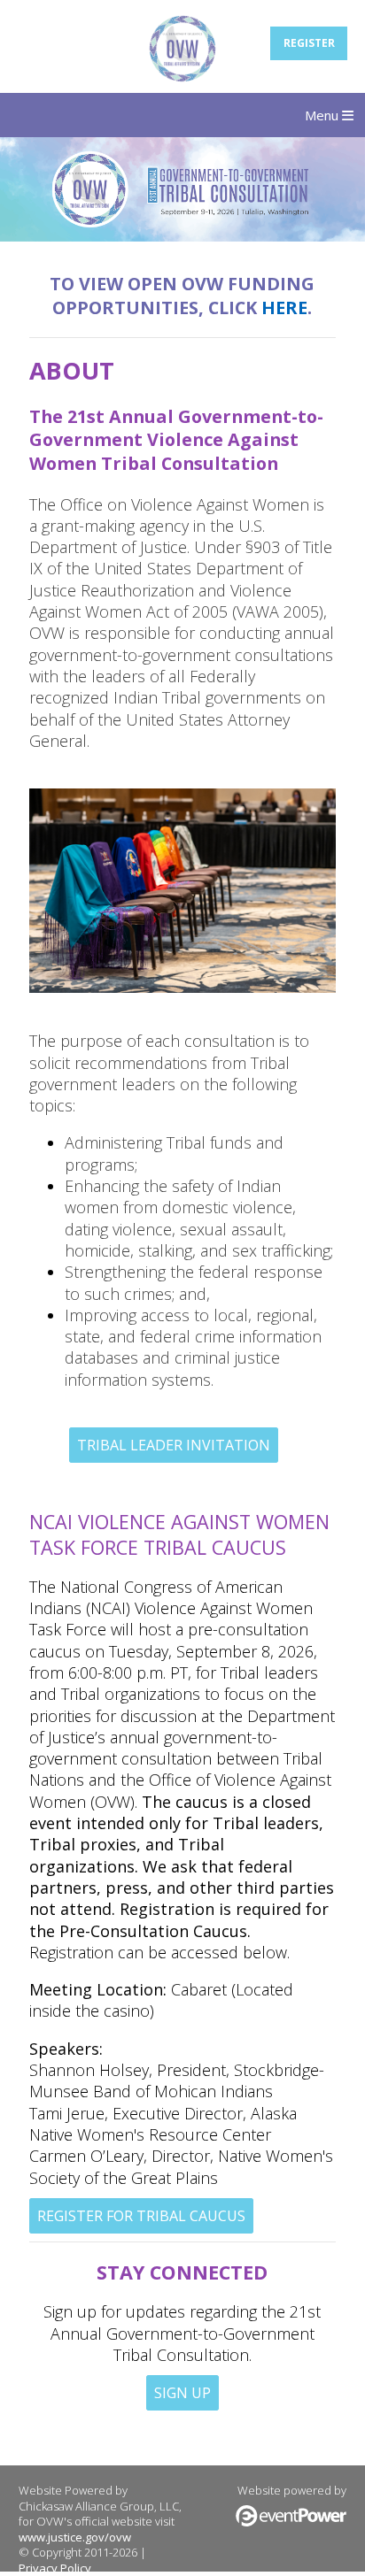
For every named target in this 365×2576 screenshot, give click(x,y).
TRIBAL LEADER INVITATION (174, 1445)
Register (309, 43)
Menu (323, 115)
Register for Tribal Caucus (141, 2216)
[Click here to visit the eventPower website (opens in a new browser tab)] (291, 2522)
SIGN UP (182, 2393)
